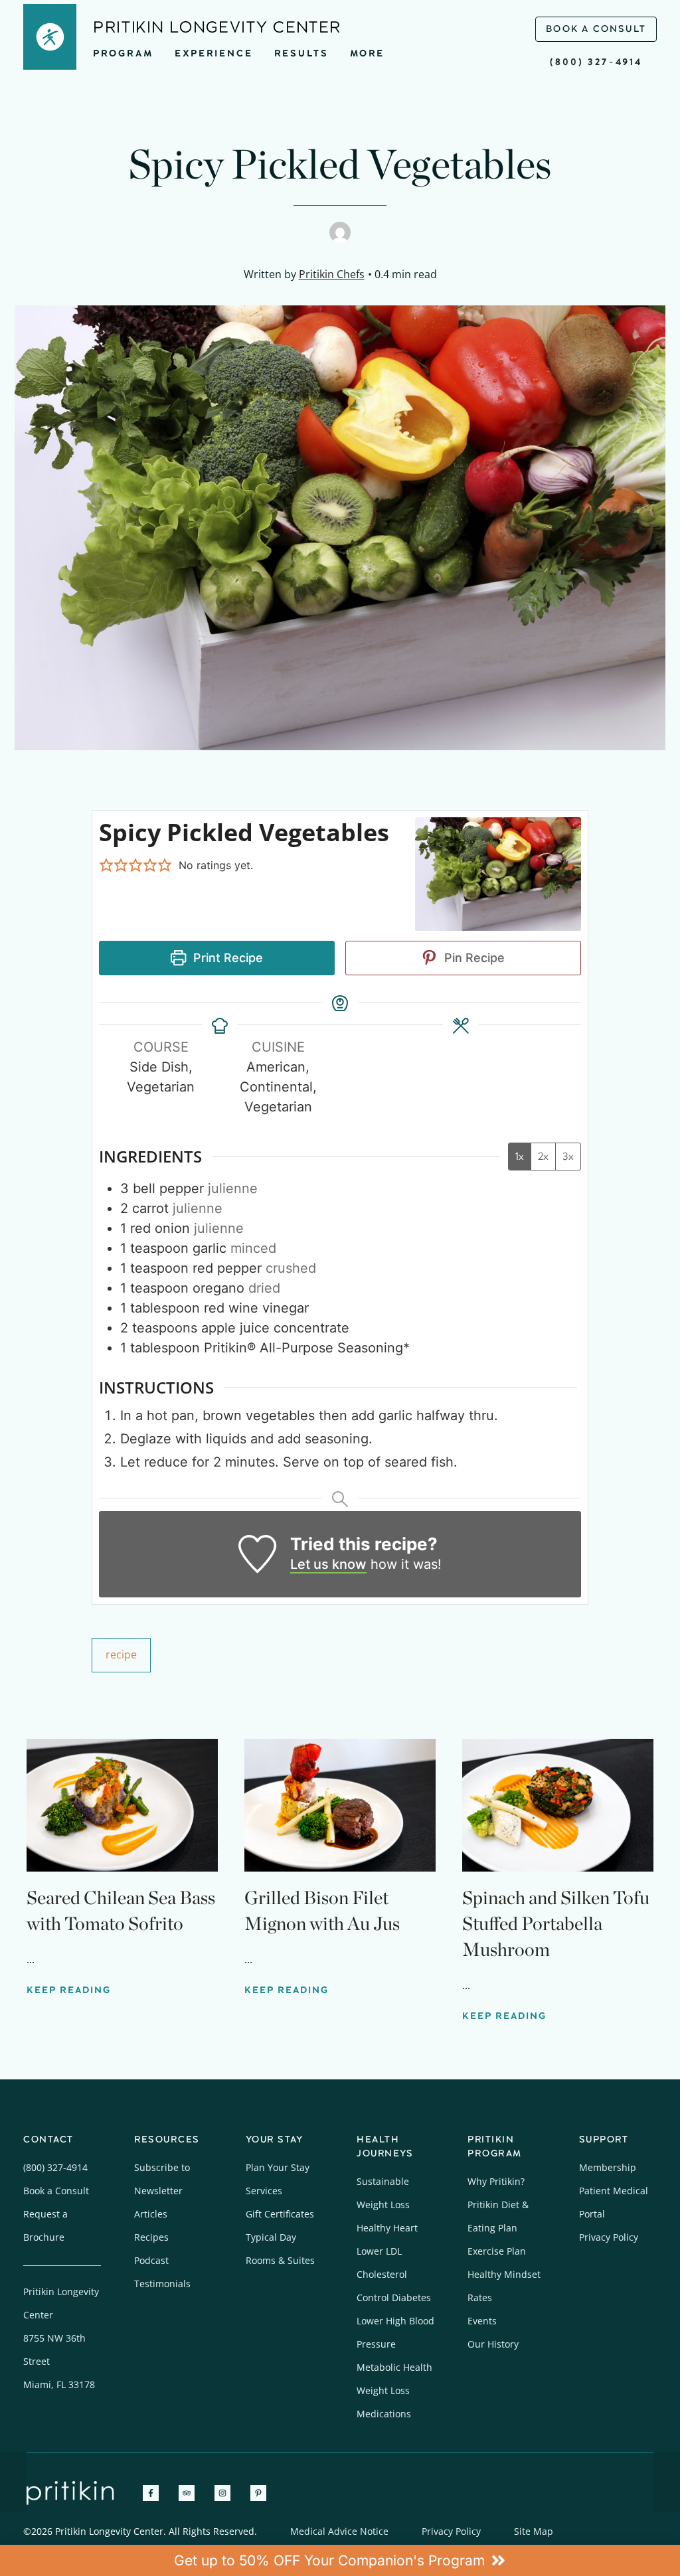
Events (482, 2321)
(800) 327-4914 (596, 62)
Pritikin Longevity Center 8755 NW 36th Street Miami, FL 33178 (61, 2338)
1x (520, 1156)
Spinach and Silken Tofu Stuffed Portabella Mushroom (556, 1923)
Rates (480, 2297)
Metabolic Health (394, 2367)
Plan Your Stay (278, 2167)
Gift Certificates (280, 2214)
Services (264, 2191)
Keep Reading (69, 1990)
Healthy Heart (387, 2228)
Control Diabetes (394, 2297)
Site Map (534, 2531)
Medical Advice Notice (339, 2531)
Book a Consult (56, 2191)
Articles (151, 2214)
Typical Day (271, 2237)
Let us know (328, 1564)
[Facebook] (151, 2493)
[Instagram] (222, 2493)
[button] (106, 865)
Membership (608, 2167)
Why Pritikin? (496, 2181)
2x (543, 1156)
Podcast (151, 2260)
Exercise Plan (497, 2251)
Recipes (151, 2237)
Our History (493, 2344)
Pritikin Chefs (332, 274)
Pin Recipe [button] (473, 958)
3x (568, 1156)
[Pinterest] (258, 2493)
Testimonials (162, 2284)
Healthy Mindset (504, 2274)
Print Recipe (226, 958)
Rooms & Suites (280, 2260)
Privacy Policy (609, 2237)
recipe (121, 1654)
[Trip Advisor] (187, 2493)
